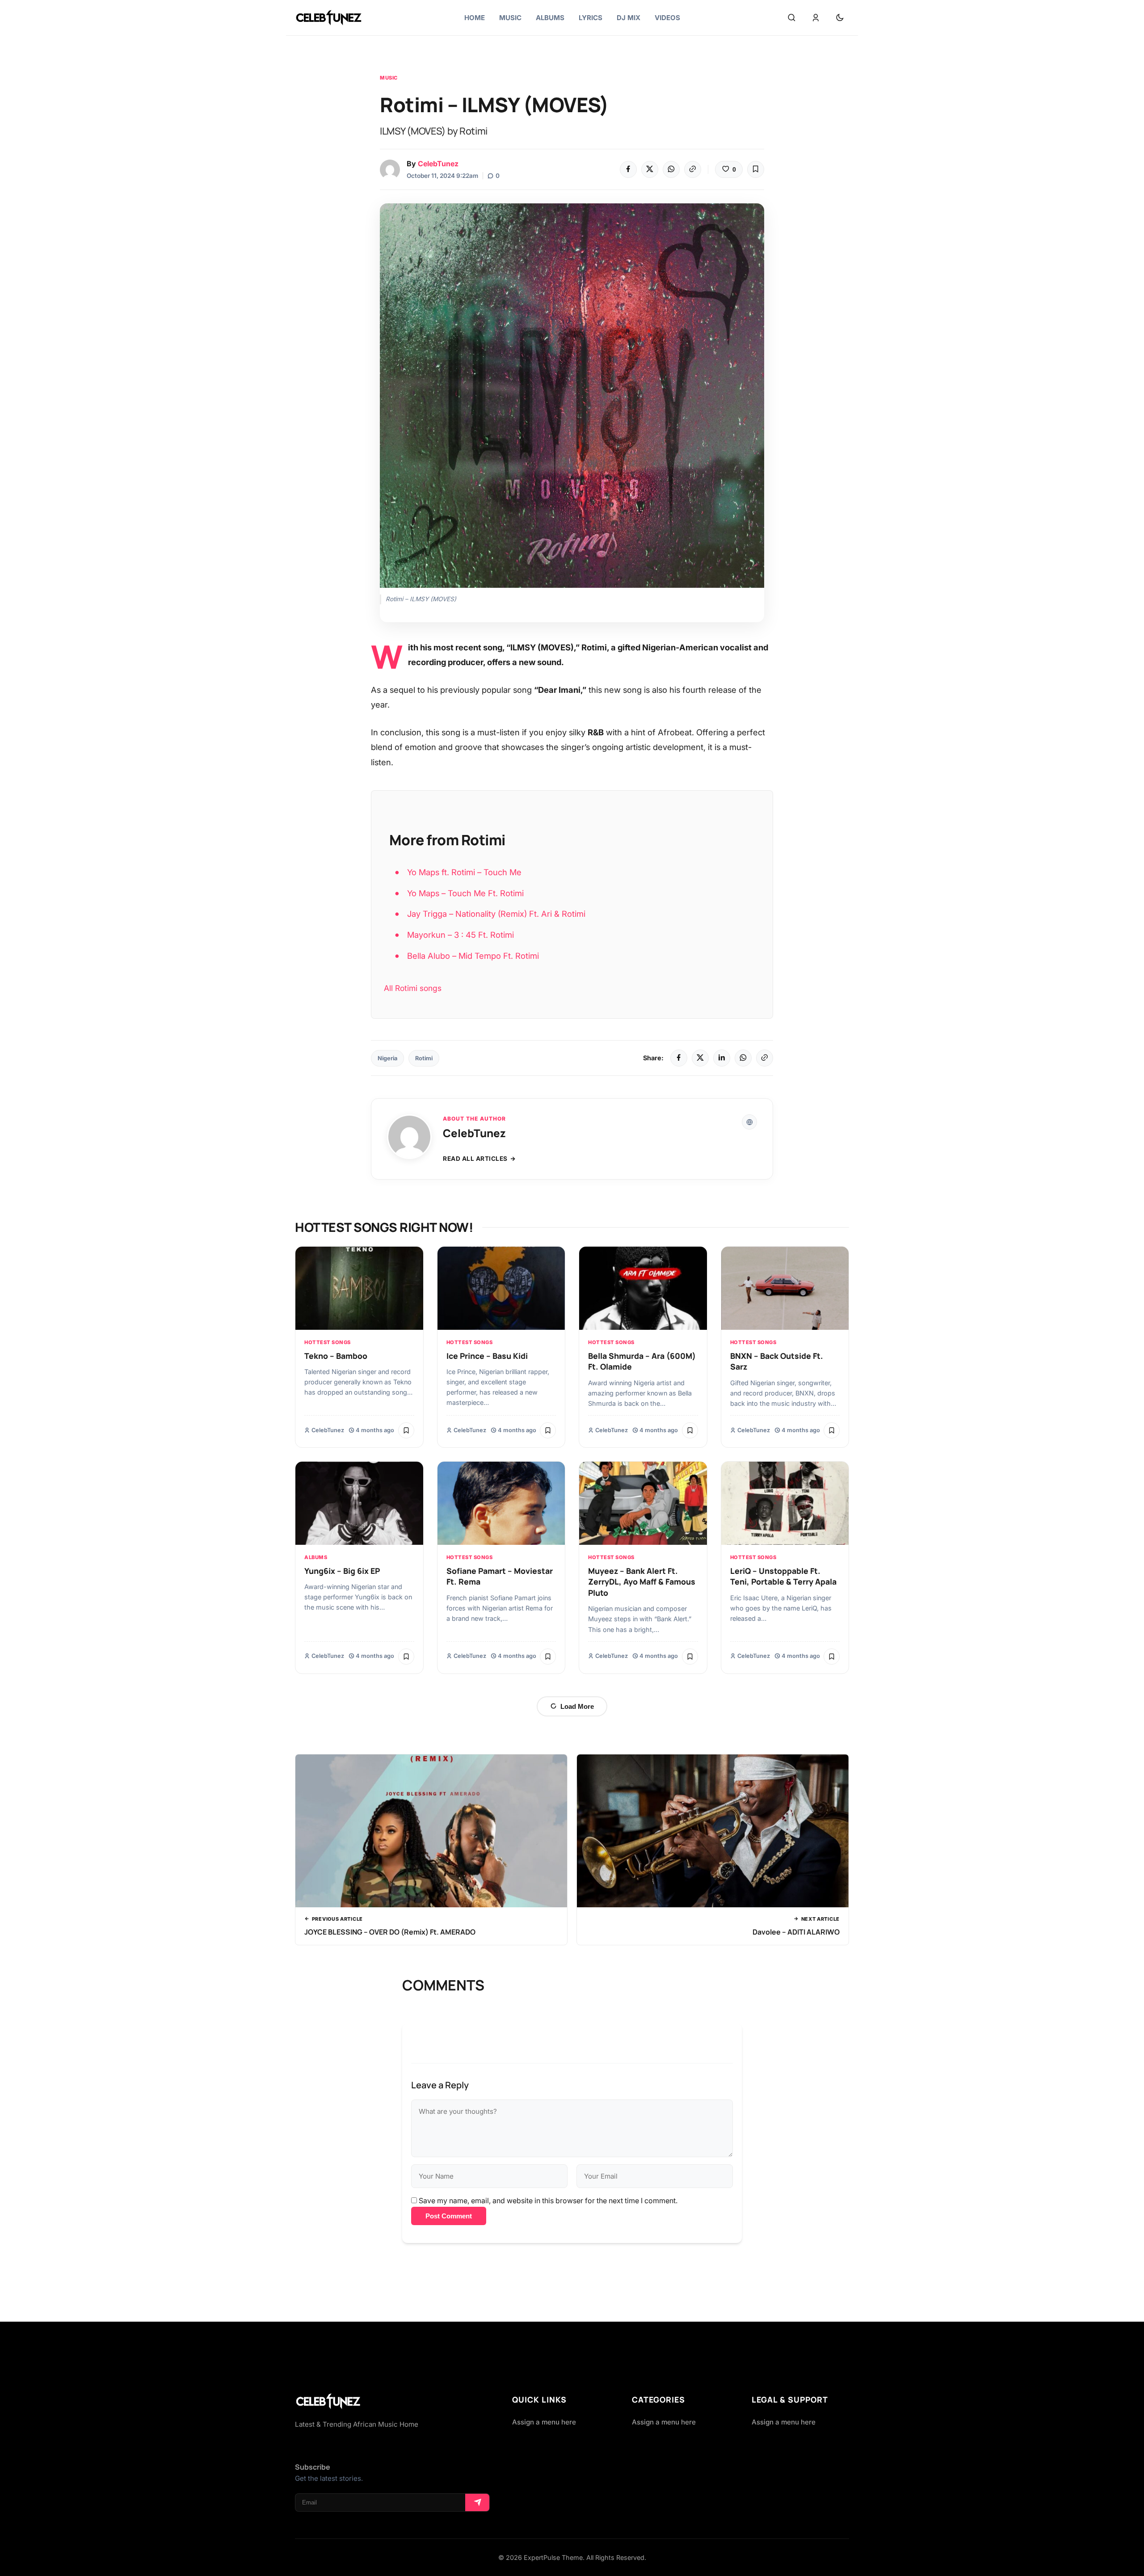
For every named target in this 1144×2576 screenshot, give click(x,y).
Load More (577, 1706)
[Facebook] (628, 169)
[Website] (749, 1122)
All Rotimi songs (413, 988)
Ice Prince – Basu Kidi (487, 1356)
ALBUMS (316, 1557)
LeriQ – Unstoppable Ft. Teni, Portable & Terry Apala (783, 1576)
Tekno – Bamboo (336, 1356)
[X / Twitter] (700, 1058)
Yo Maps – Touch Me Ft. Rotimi (465, 893)
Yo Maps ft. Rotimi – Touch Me (464, 872)
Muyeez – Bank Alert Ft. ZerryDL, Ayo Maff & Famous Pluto (642, 1582)
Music (389, 78)
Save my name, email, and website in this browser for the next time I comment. (548, 2201)
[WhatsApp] (671, 169)
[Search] (791, 18)
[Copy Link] (693, 169)
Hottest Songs (328, 1342)
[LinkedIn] (722, 1058)
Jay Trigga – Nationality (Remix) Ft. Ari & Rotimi (496, 914)
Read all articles (475, 1159)
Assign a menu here (544, 2422)
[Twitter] (650, 169)
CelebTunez (438, 164)
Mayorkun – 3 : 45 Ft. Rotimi (461, 935)
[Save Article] (756, 169)
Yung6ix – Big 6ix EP (342, 1571)
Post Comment (449, 2216)
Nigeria (387, 1058)
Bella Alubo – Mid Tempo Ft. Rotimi (473, 956)
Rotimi (424, 1058)
